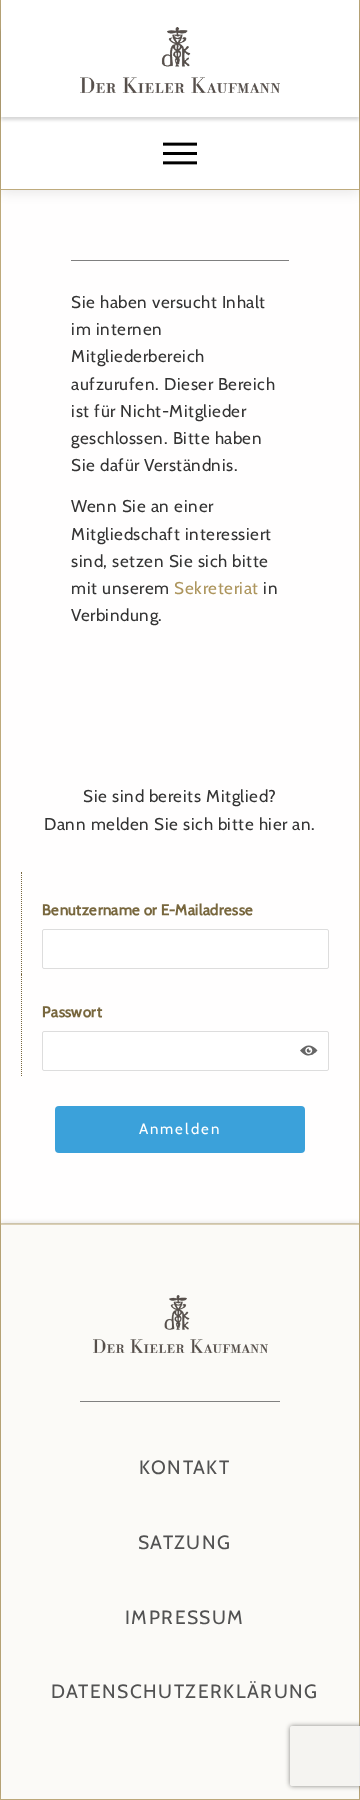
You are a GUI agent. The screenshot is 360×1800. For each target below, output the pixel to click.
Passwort (72, 1012)
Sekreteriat (216, 588)
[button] (180, 154)
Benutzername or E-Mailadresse (147, 910)
